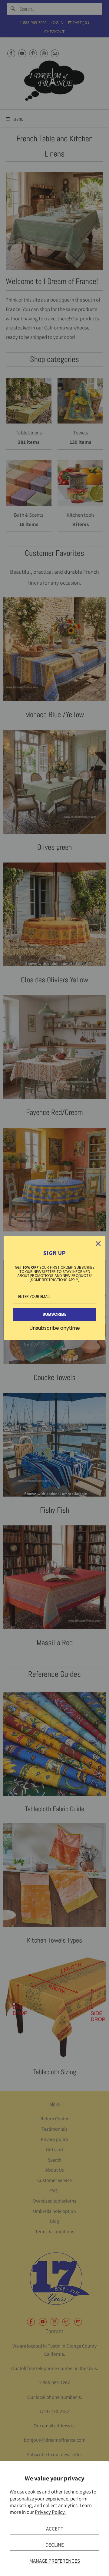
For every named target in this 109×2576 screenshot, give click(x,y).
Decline (55, 2545)
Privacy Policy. (50, 2512)
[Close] (98, 1244)
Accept (55, 2529)
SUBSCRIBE (54, 1314)
